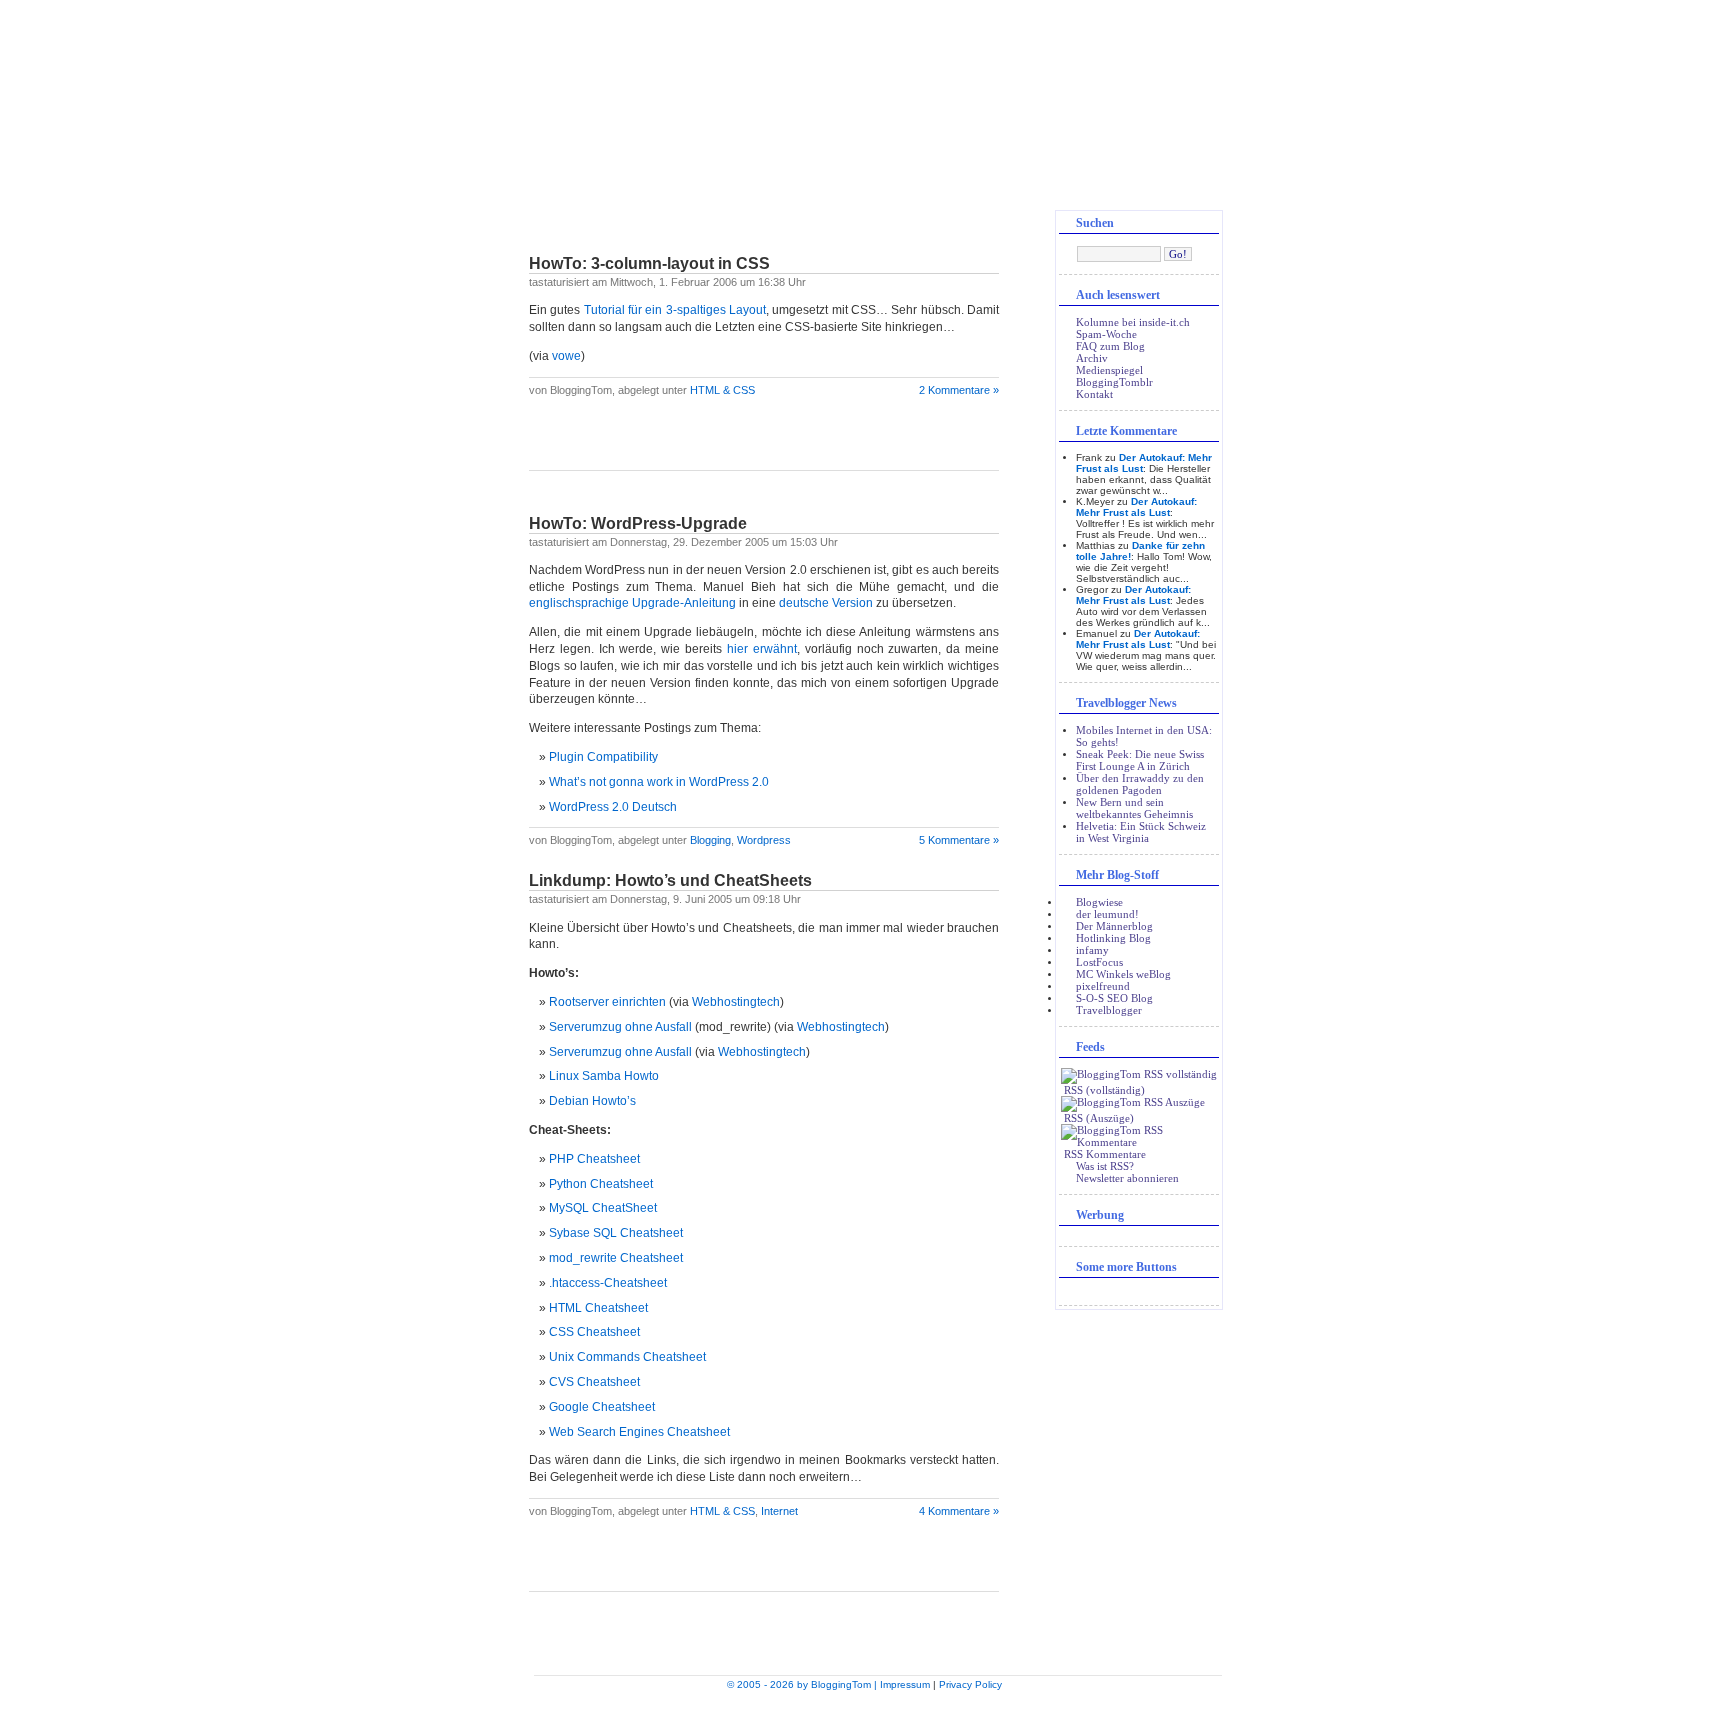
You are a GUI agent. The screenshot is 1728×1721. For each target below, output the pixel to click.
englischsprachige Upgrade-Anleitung (632, 603)
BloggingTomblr (1114, 382)
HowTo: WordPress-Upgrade (638, 523)
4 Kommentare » (959, 1511)
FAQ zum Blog (1110, 346)
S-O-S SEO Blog (1114, 998)
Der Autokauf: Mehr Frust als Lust (1136, 507)
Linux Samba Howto (604, 1076)
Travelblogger (1109, 1010)
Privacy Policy (970, 1684)
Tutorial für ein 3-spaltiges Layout (675, 310)
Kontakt (1094, 394)
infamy (1092, 950)
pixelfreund (1103, 986)
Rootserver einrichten (607, 1002)
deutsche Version (826, 603)
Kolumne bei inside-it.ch (1133, 322)
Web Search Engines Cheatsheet (639, 1432)
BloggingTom (864, 110)
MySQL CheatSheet (603, 1208)
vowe (566, 356)
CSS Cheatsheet (594, 1332)
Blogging (710, 840)
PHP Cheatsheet (594, 1159)
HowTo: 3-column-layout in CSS (649, 263)
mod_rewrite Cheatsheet (616, 1258)
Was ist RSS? (1105, 1166)
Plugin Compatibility (603, 757)
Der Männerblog (1114, 926)
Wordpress (764, 840)
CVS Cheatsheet (594, 1382)
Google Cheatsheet (602, 1407)
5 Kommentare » (959, 840)
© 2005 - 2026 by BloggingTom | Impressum (828, 1684)
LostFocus (1099, 962)
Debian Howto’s (592, 1101)
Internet (779, 1511)
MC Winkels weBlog (1123, 974)
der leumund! (1107, 914)
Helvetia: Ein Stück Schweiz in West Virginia (1141, 832)
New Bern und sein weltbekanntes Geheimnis (1134, 808)
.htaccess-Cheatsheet (608, 1283)
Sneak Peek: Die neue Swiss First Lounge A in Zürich (1140, 760)
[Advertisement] (764, 440)
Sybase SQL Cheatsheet (616, 1233)
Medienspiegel (1109, 370)
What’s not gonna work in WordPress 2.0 (659, 782)
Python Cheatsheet (601, 1184)
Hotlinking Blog (1113, 938)
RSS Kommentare (1103, 1154)
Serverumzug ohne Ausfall (620, 1027)
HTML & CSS (722, 390)
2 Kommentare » (959, 390)
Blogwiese (1099, 902)
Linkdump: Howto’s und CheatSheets (670, 880)
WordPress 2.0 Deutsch (613, 807)
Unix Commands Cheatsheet (627, 1357)
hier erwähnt (762, 649)
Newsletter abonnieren (1127, 1178)
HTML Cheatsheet (598, 1308)
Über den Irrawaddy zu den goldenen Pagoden (1140, 784)
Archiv (1092, 358)
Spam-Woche (1106, 334)
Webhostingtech (736, 1002)
